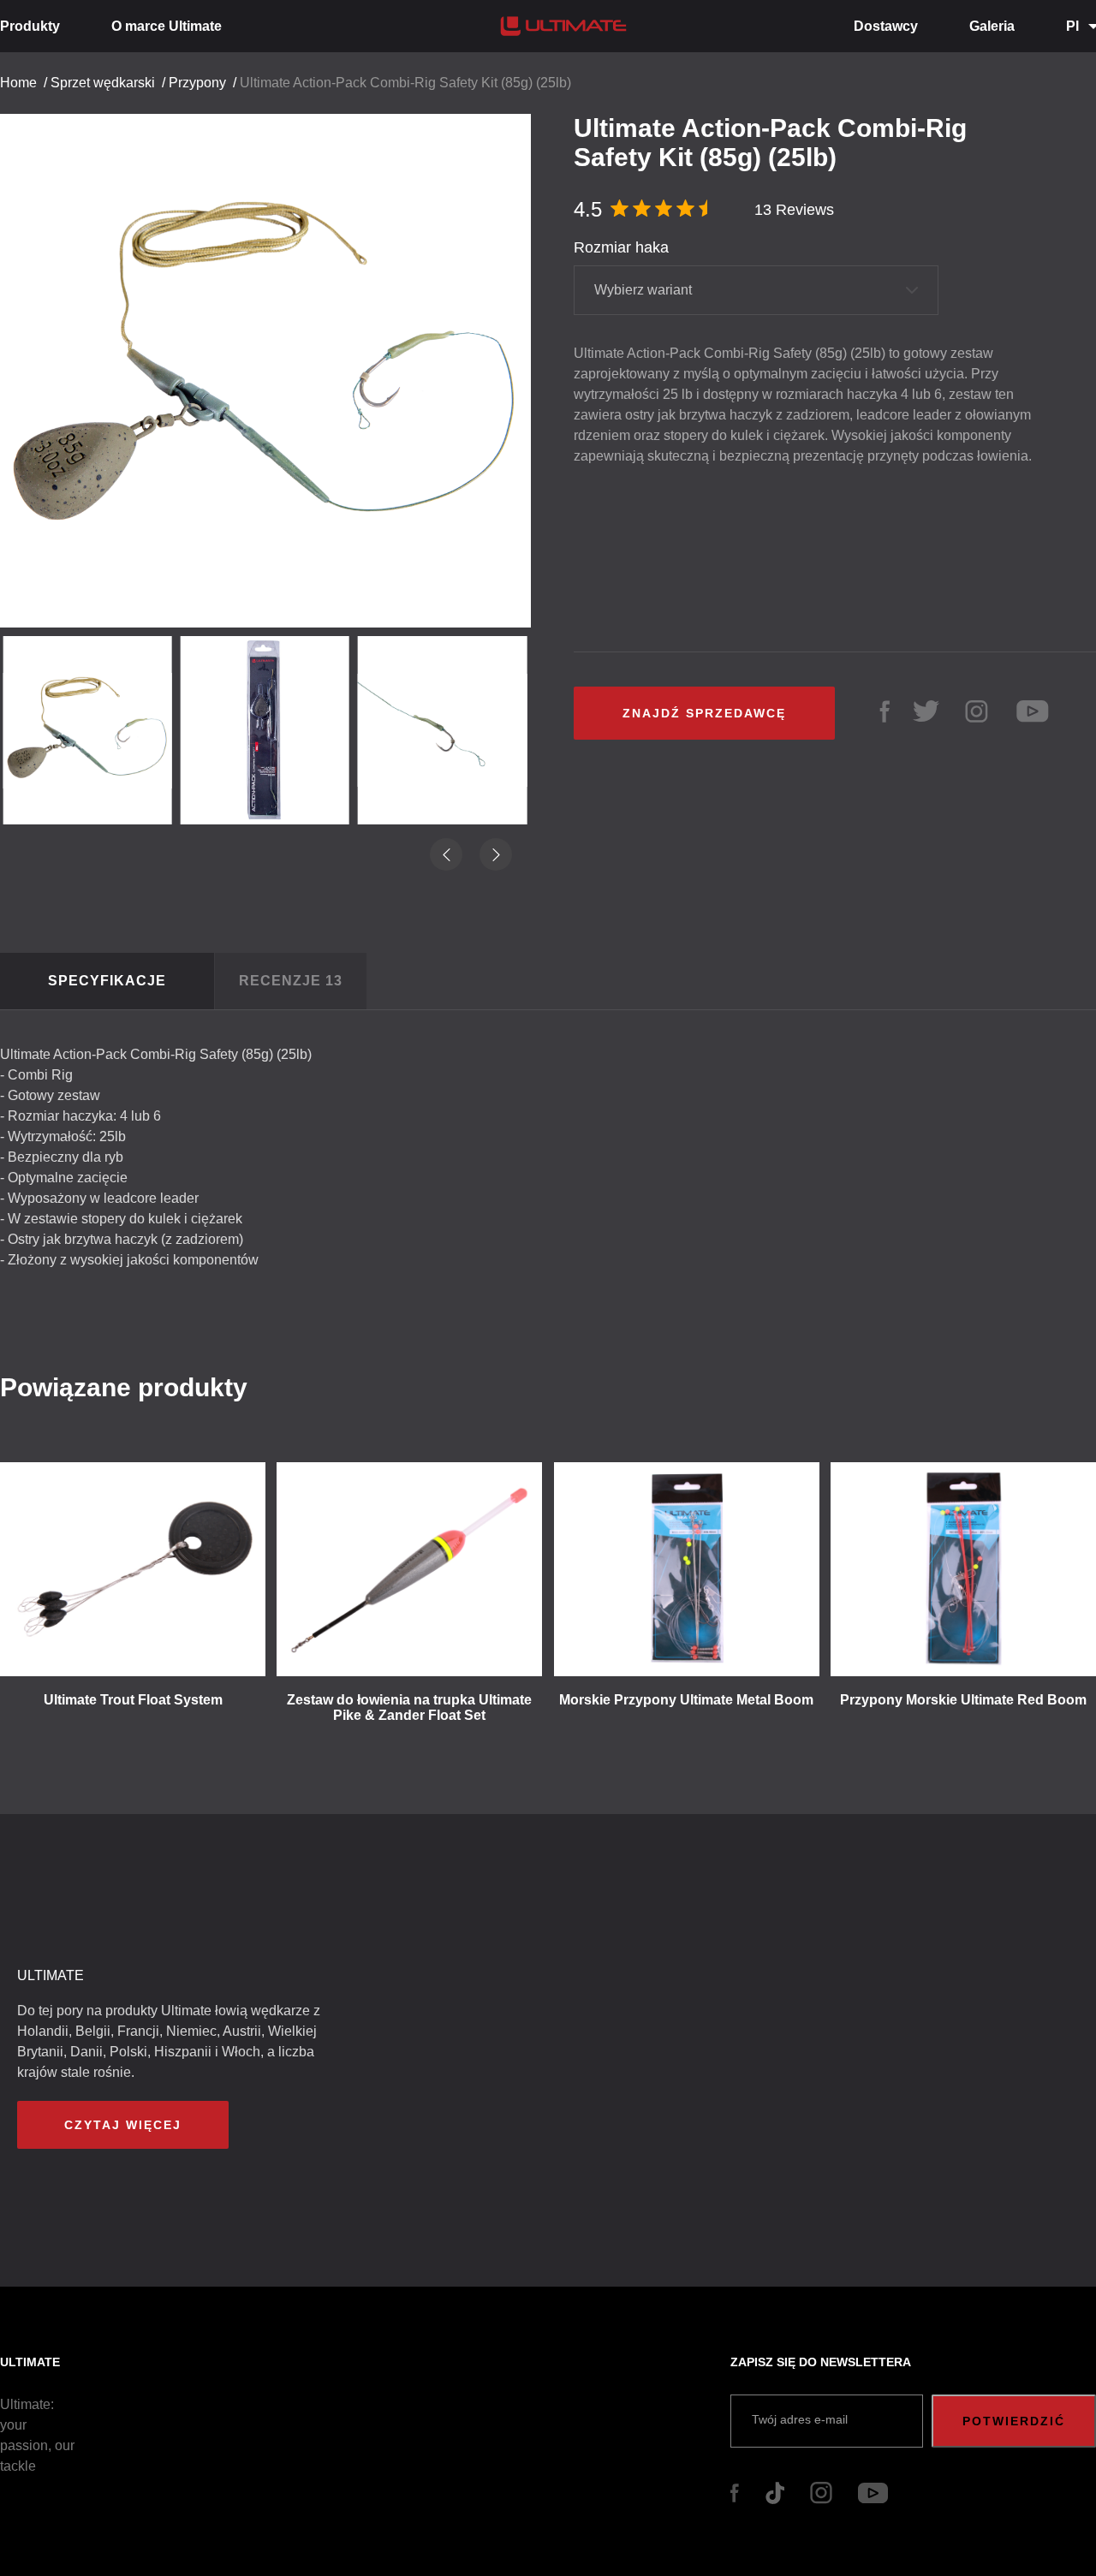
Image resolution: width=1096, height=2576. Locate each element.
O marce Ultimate (167, 26)
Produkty (30, 26)
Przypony (197, 83)
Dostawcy (886, 26)
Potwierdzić (1014, 2421)
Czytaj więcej (123, 2125)
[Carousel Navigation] (274, 364)
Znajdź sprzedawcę (704, 713)
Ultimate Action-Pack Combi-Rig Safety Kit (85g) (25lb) (405, 83)
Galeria (992, 26)
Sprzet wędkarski (103, 83)
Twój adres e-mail (800, 2419)
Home (18, 83)
